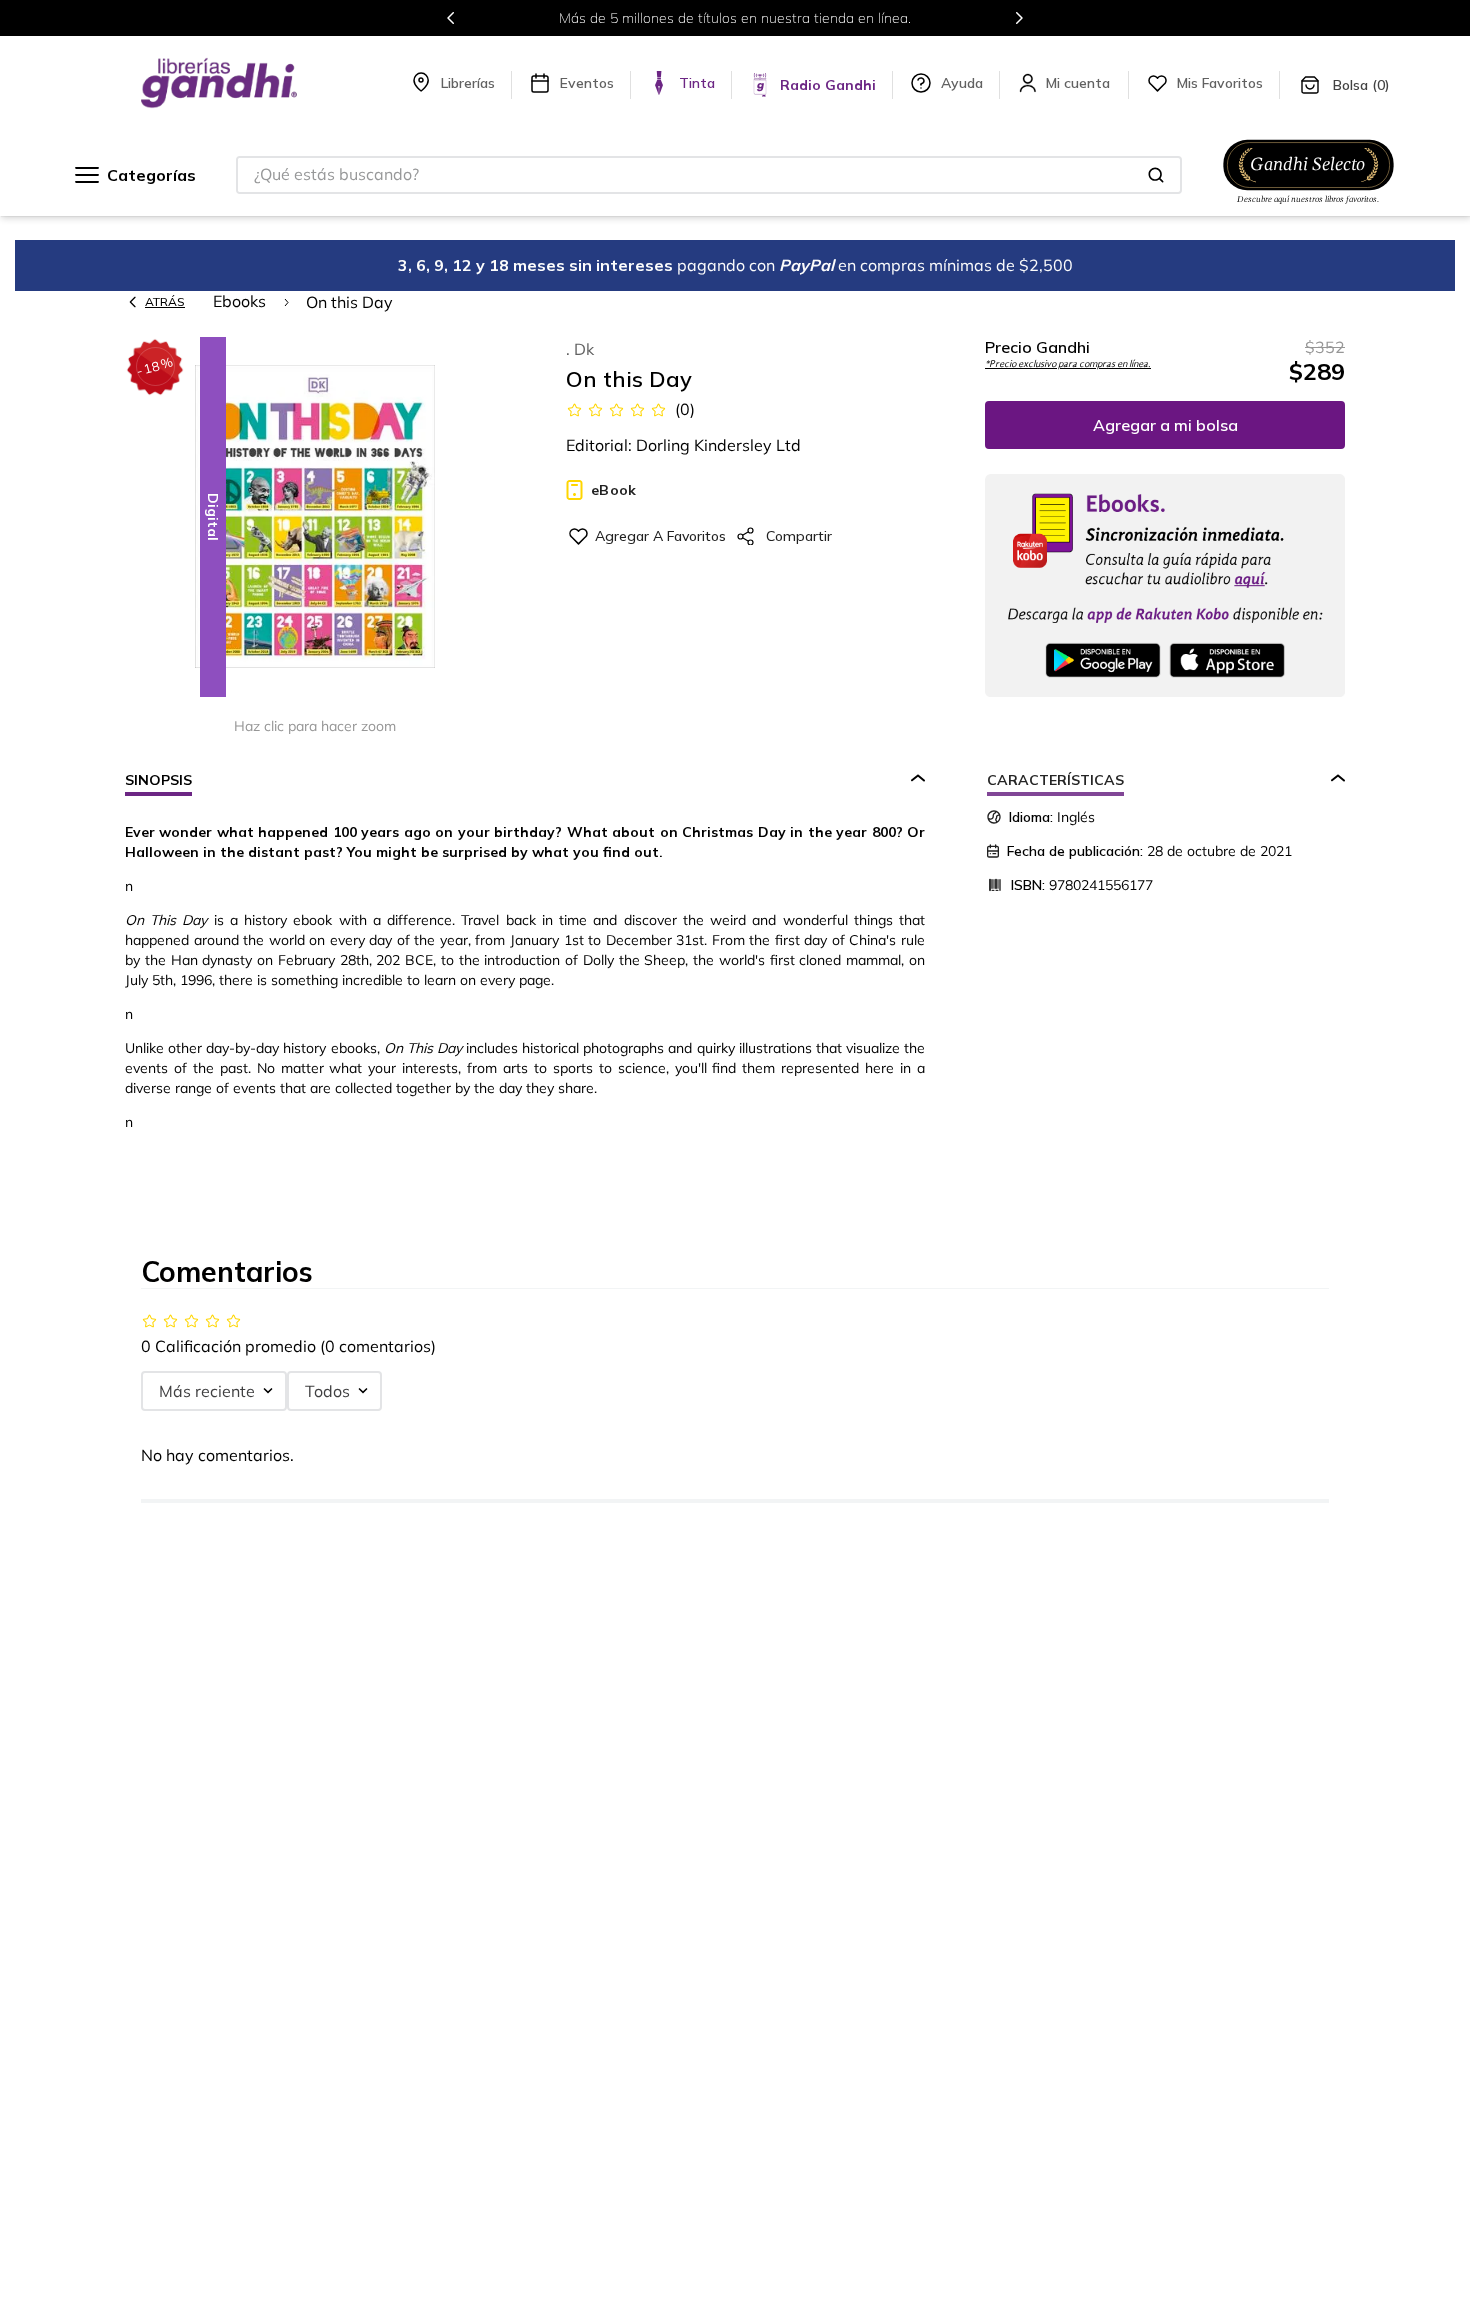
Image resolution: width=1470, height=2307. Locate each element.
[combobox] (709, 175)
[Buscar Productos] (1156, 175)
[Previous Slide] (451, 18)
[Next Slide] (1019, 18)
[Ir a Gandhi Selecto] (1308, 207)
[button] (315, 518)
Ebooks (239, 301)
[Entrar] (1080, 83)
